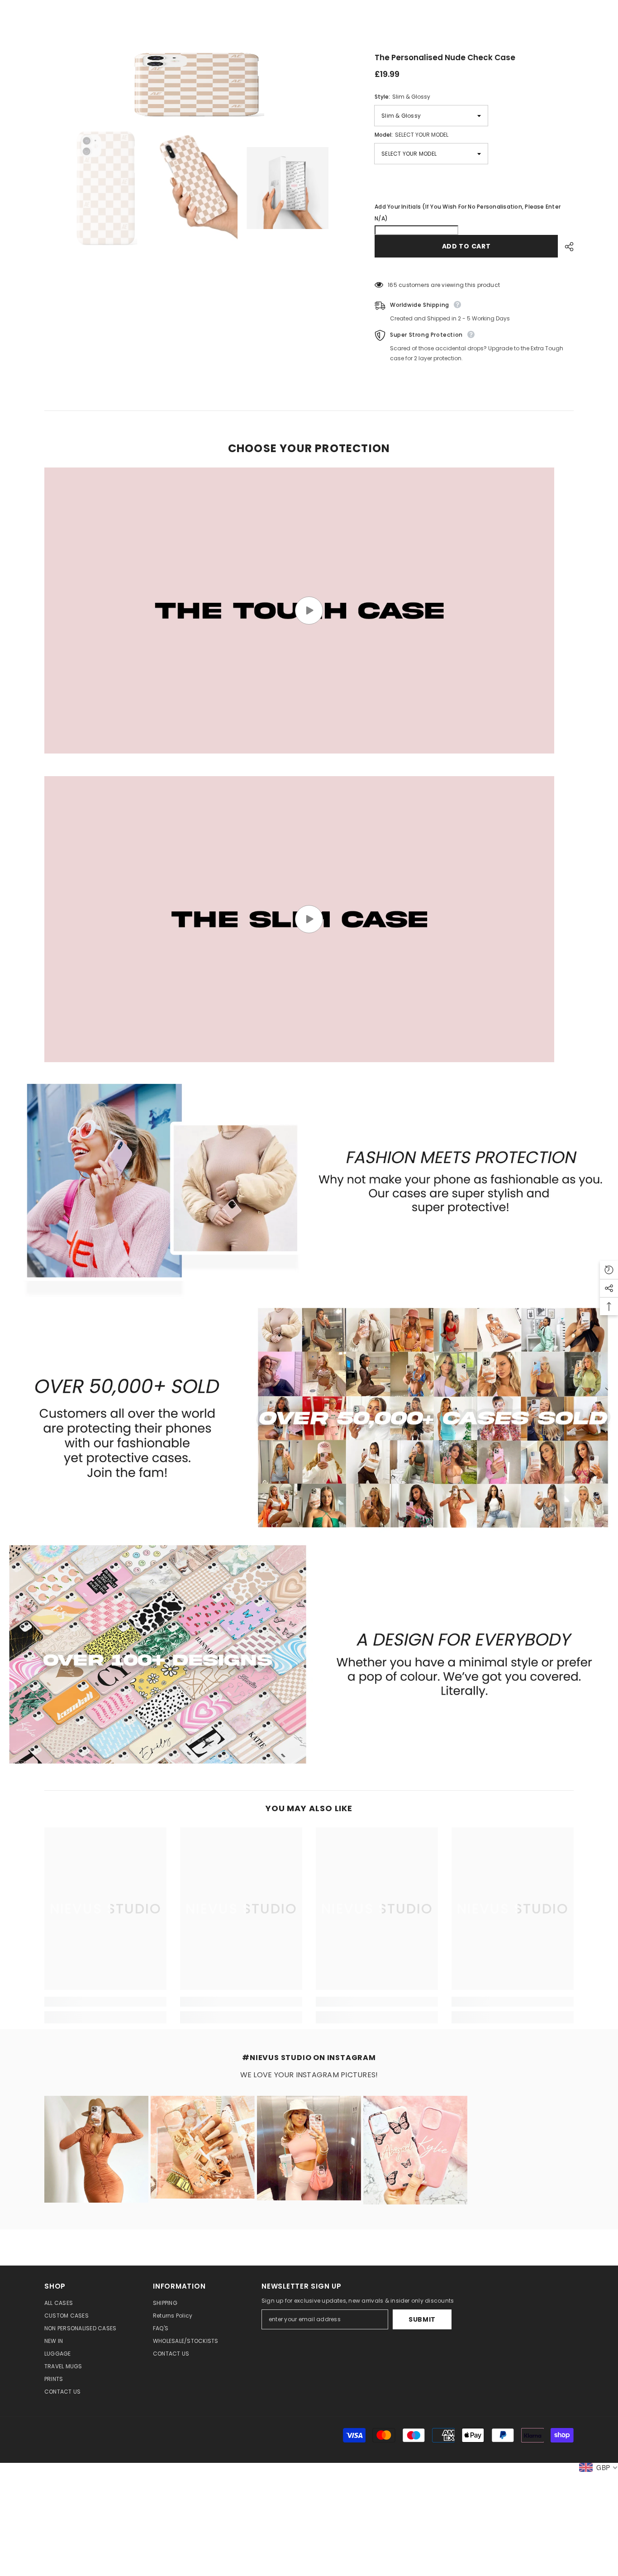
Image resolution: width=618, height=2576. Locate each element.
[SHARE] (566, 247)
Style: (402, 97)
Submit (422, 2319)
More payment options (474, 268)
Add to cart (466, 246)
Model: (411, 135)
